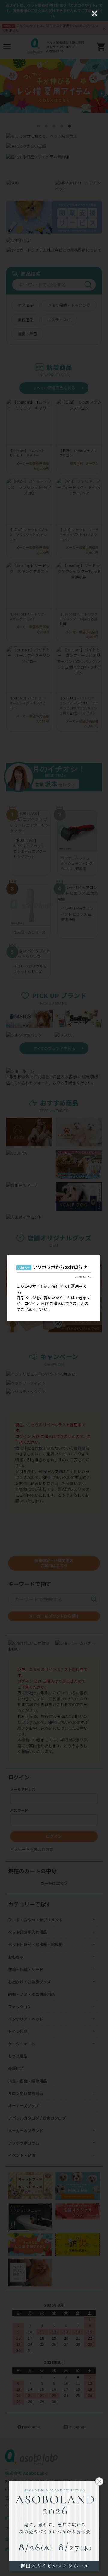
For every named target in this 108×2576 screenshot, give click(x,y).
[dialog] (54, 1288)
